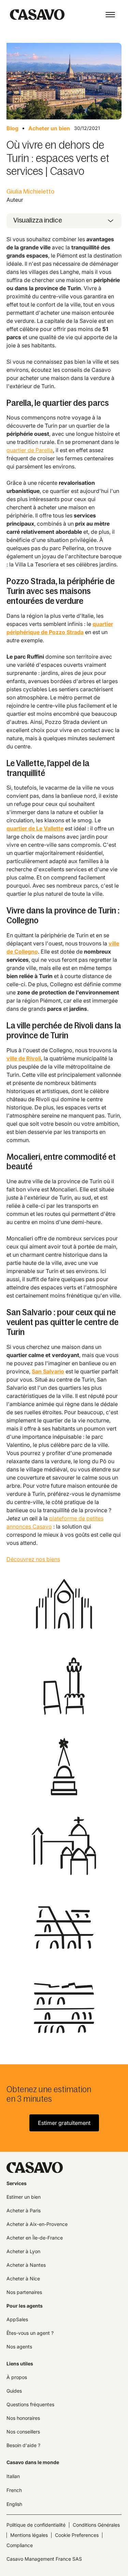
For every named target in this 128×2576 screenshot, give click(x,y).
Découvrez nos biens (33, 1559)
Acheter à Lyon (23, 2251)
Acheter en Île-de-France (35, 2238)
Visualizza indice (38, 220)
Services (17, 2183)
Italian (13, 2476)
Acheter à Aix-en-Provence (37, 2224)
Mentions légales (29, 2535)
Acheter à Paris (24, 2210)
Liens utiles (20, 2364)
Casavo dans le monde (33, 2462)
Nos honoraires (23, 2418)
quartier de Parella (30, 450)
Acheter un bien (49, 128)
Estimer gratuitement (64, 2123)
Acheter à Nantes (26, 2265)
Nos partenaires (24, 2292)
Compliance (20, 2545)
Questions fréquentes (30, 2404)
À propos (17, 2377)
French (14, 2490)
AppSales (17, 2319)
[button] (110, 15)
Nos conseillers (23, 2432)
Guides (14, 2391)
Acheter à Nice (23, 2278)
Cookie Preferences (77, 2535)
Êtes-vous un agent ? (30, 2333)
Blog (12, 128)
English (14, 2504)
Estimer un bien (24, 2197)
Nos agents (19, 2347)
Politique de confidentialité (36, 2525)
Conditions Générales (96, 2525)
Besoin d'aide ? (23, 2445)
